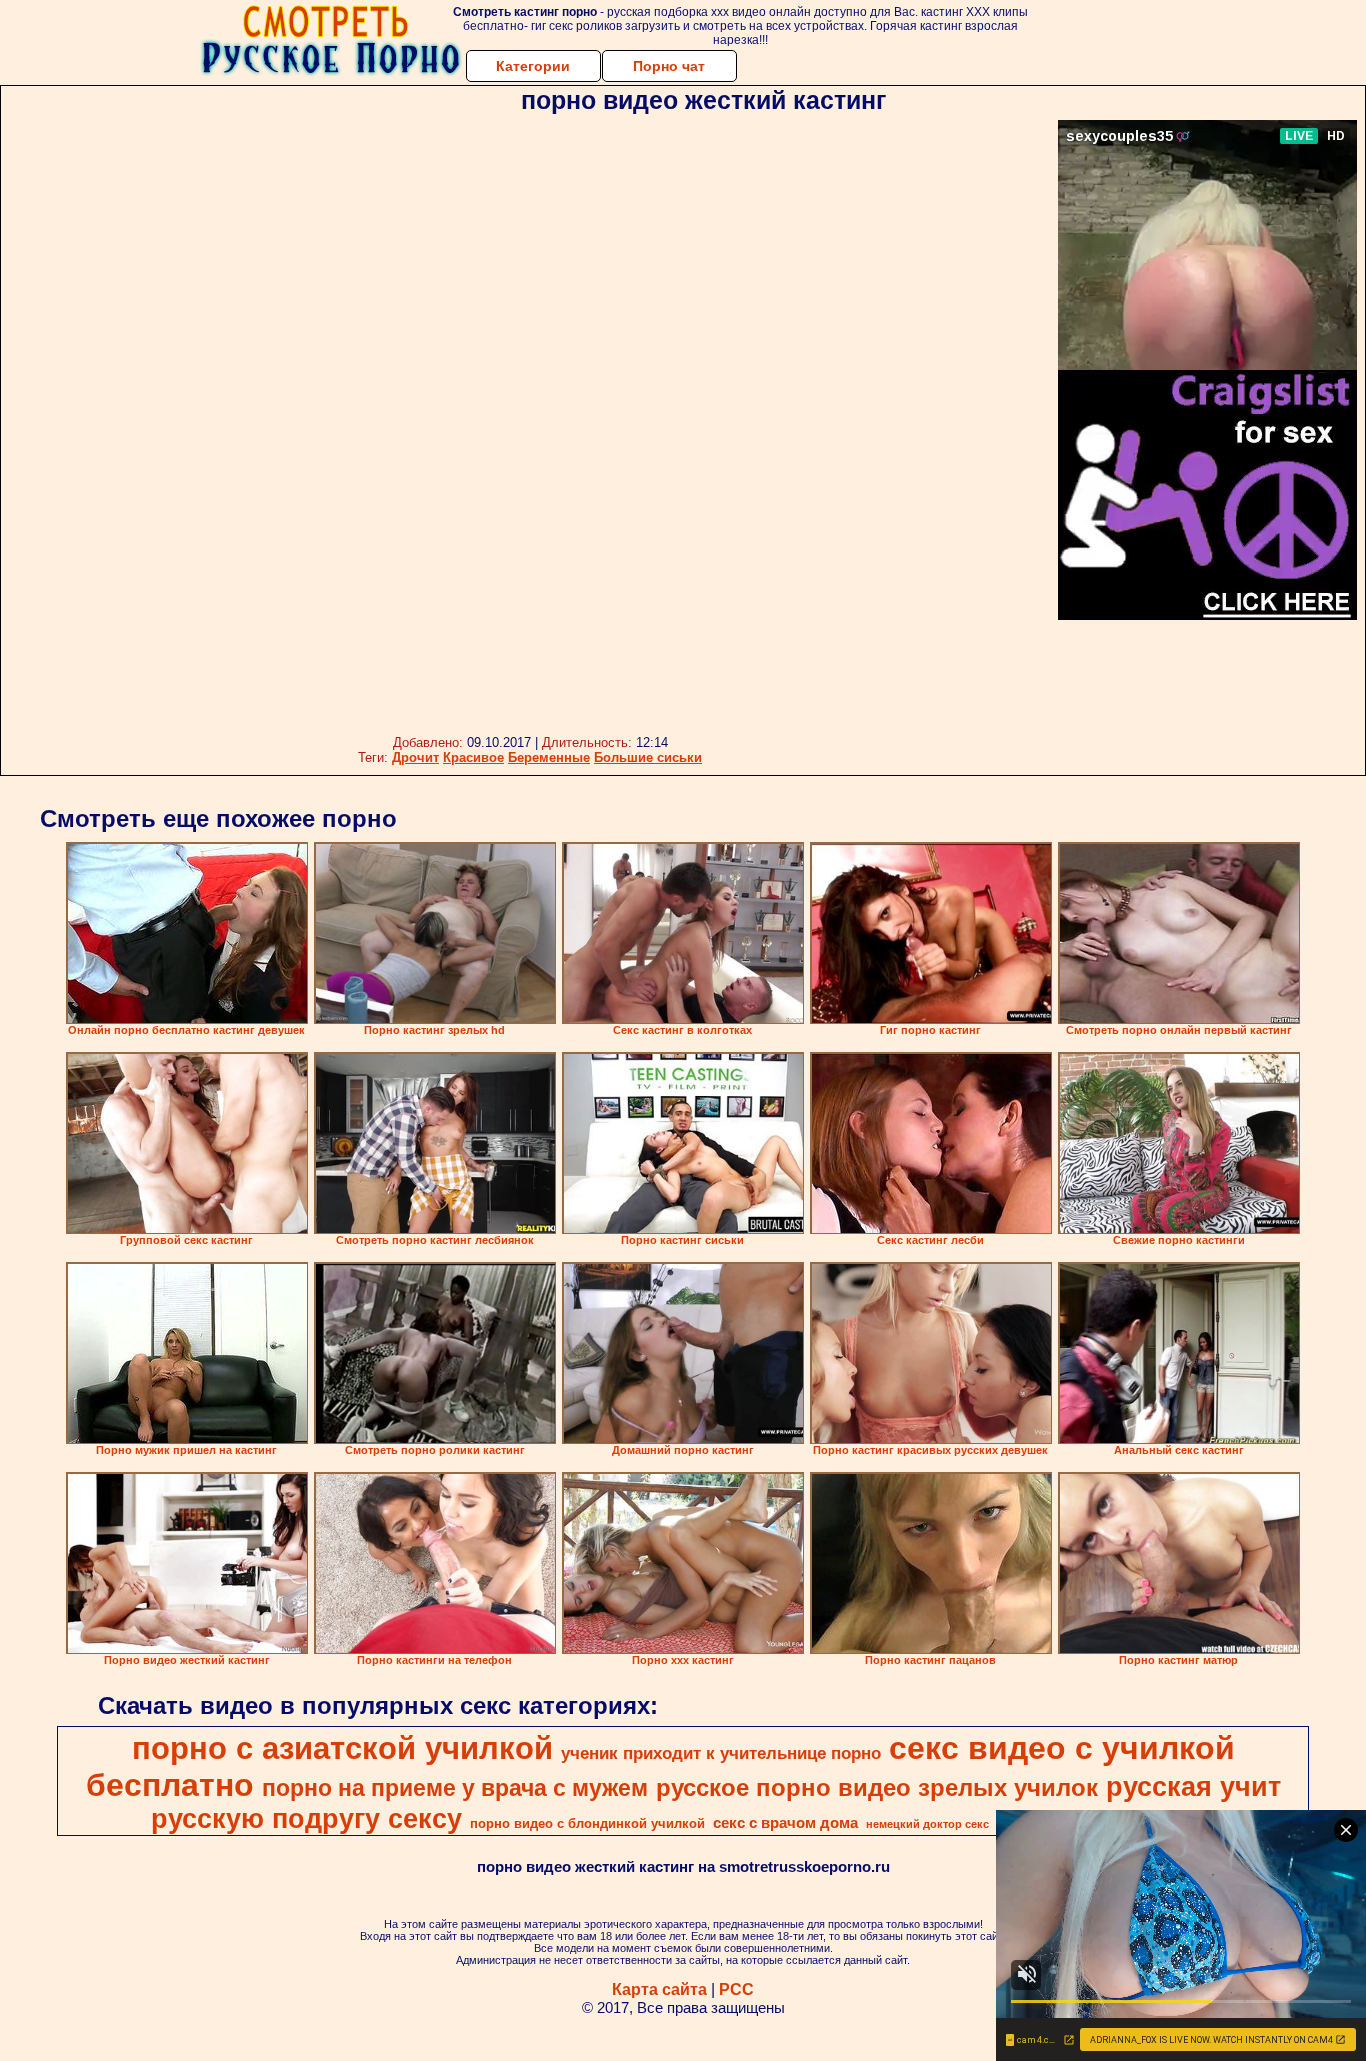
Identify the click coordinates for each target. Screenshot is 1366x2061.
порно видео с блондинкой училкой (587, 1823)
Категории (533, 66)
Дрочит (415, 757)
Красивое (473, 757)
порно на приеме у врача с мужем (455, 1788)
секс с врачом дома (785, 1823)
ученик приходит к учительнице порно (721, 1753)
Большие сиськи (648, 757)
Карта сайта (659, 1989)
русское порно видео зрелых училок (877, 1787)
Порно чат (669, 66)
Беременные (549, 757)
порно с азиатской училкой (342, 1748)
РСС (736, 1989)
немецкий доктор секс (927, 1824)
